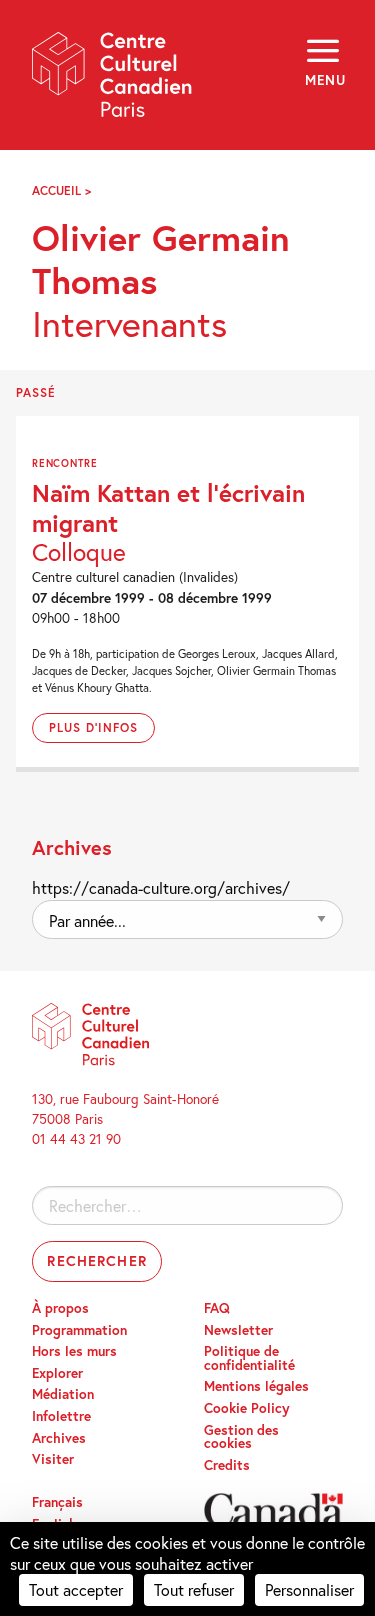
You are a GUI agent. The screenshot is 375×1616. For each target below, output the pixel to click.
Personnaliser (309, 1589)
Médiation (63, 1394)
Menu (324, 80)
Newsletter (238, 1330)
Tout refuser (194, 1589)
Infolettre (61, 1416)
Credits (227, 1465)
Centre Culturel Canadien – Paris (113, 81)
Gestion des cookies (241, 1437)
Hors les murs (74, 1351)
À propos (60, 1308)
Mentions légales (256, 1386)
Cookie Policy (247, 1408)
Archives (59, 1438)
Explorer (57, 1373)
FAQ (217, 1308)
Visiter (53, 1459)
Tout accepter (76, 1589)
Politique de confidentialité (249, 1358)
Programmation (79, 1330)
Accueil (56, 190)
